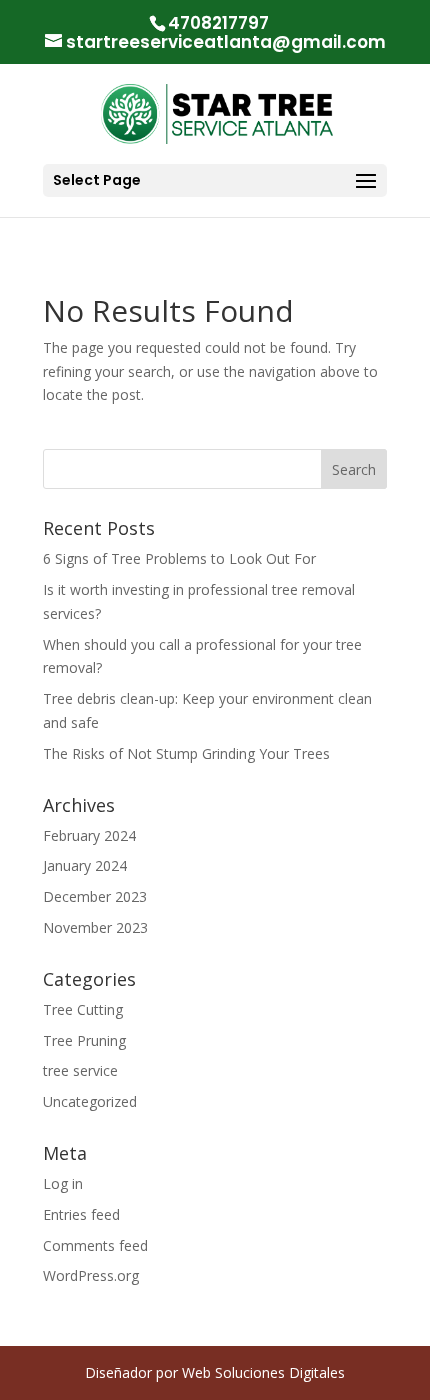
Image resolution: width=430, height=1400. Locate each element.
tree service (80, 1070)
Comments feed (95, 1245)
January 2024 (85, 865)
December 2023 (95, 896)
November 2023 (95, 927)
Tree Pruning (84, 1040)
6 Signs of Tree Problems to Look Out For (179, 558)
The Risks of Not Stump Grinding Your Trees (186, 753)
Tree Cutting (83, 1009)
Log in (63, 1183)
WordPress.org (91, 1275)
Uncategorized (90, 1101)
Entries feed (81, 1214)
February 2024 (89, 835)
